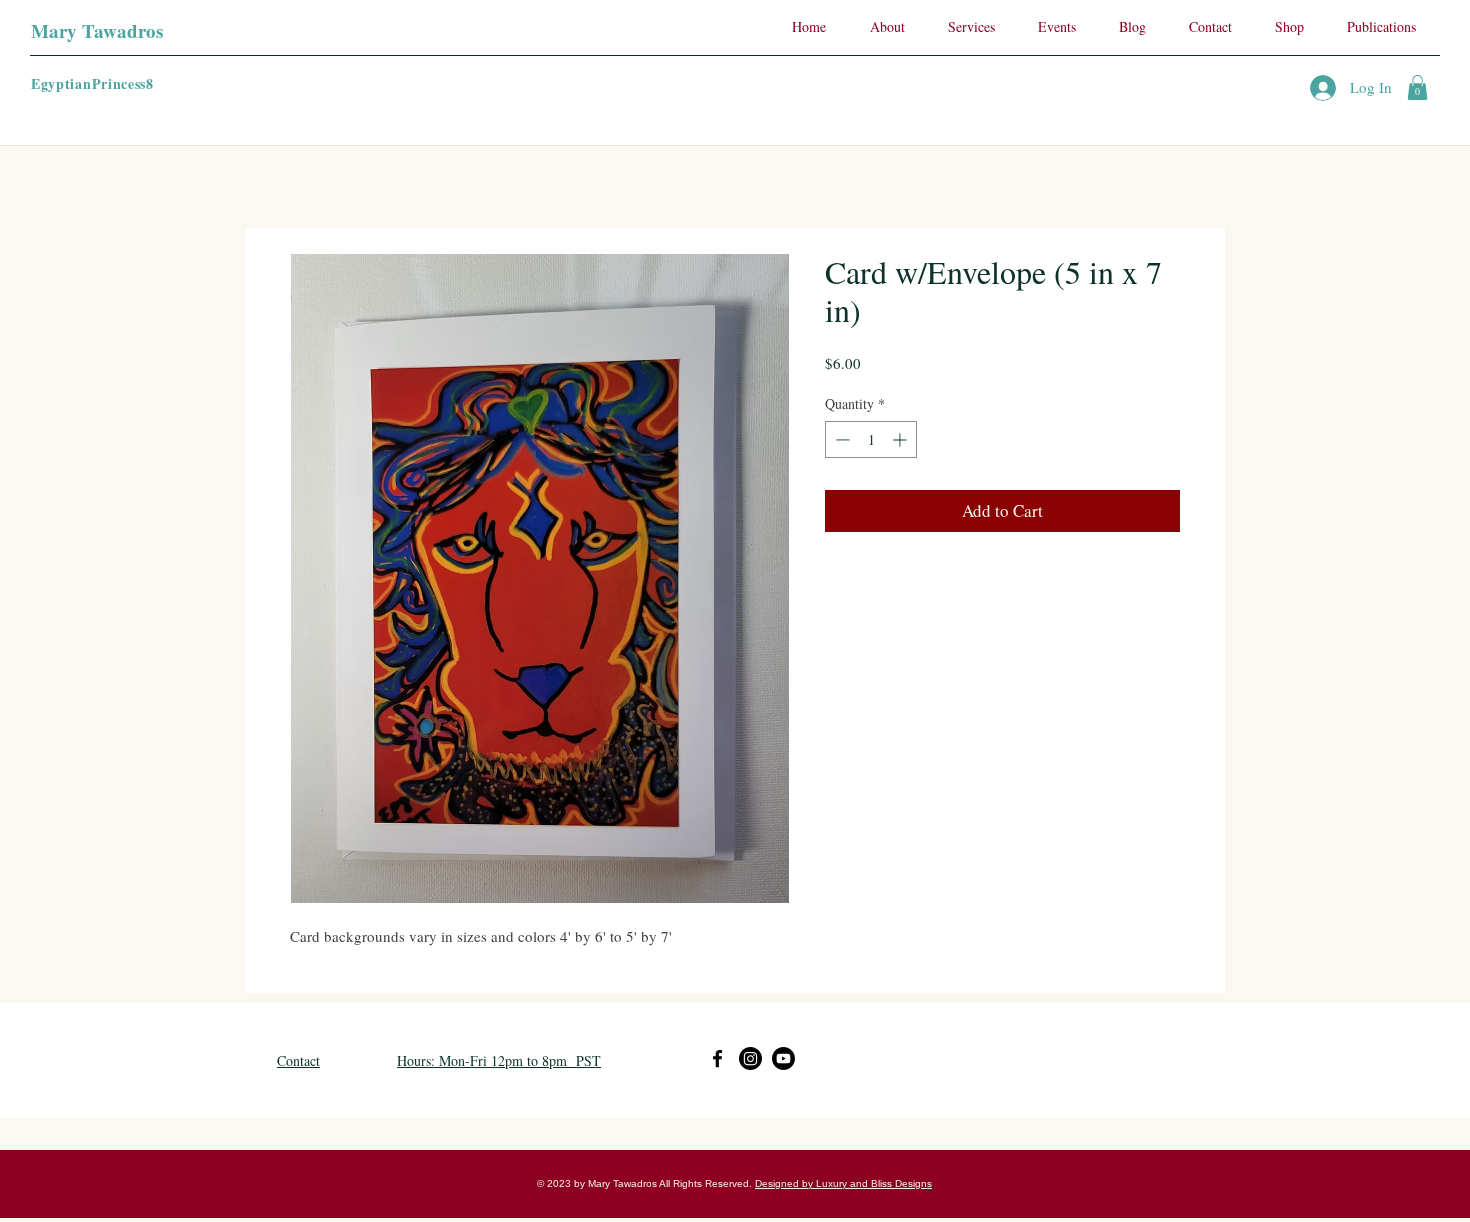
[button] (1417, 87)
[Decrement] (840, 439)
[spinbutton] (871, 439)
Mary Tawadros (97, 30)
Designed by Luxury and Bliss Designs (843, 1183)
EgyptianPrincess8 (92, 83)
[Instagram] (750, 1058)
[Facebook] (717, 1058)
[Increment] (901, 439)
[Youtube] (783, 1058)
